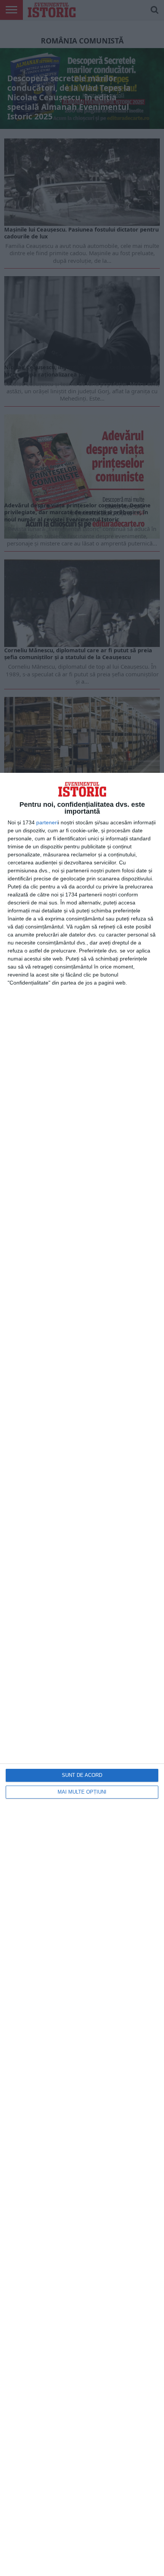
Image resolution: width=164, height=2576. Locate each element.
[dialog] (82, 1674)
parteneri (47, 822)
